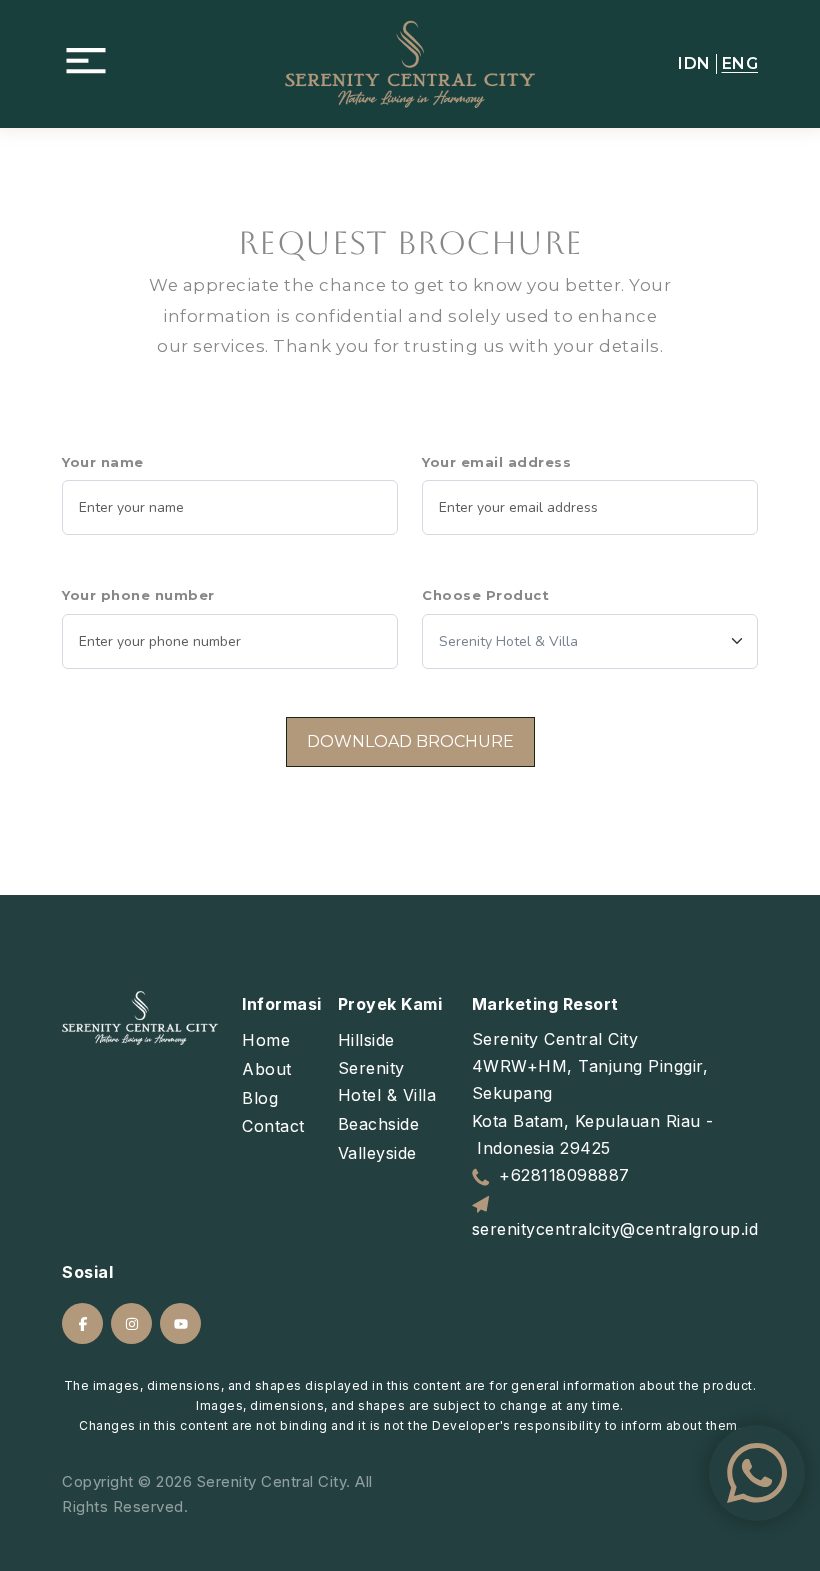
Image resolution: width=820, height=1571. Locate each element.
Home (266, 1040)
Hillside (366, 1040)
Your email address (496, 462)
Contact (273, 1126)
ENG (740, 63)
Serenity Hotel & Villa (387, 1081)
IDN (694, 63)
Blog (260, 1098)
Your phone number (138, 595)
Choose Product (485, 595)
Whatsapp (757, 1473)
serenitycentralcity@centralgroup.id (615, 1229)
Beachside (379, 1124)
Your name (103, 462)
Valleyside (377, 1153)
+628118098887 (564, 1175)
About (267, 1069)
